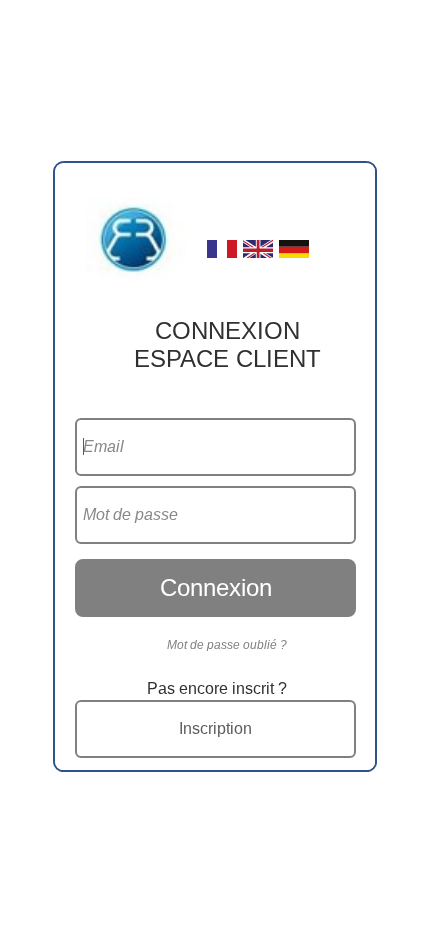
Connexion (216, 587)
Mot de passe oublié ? (227, 645)
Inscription (215, 728)
